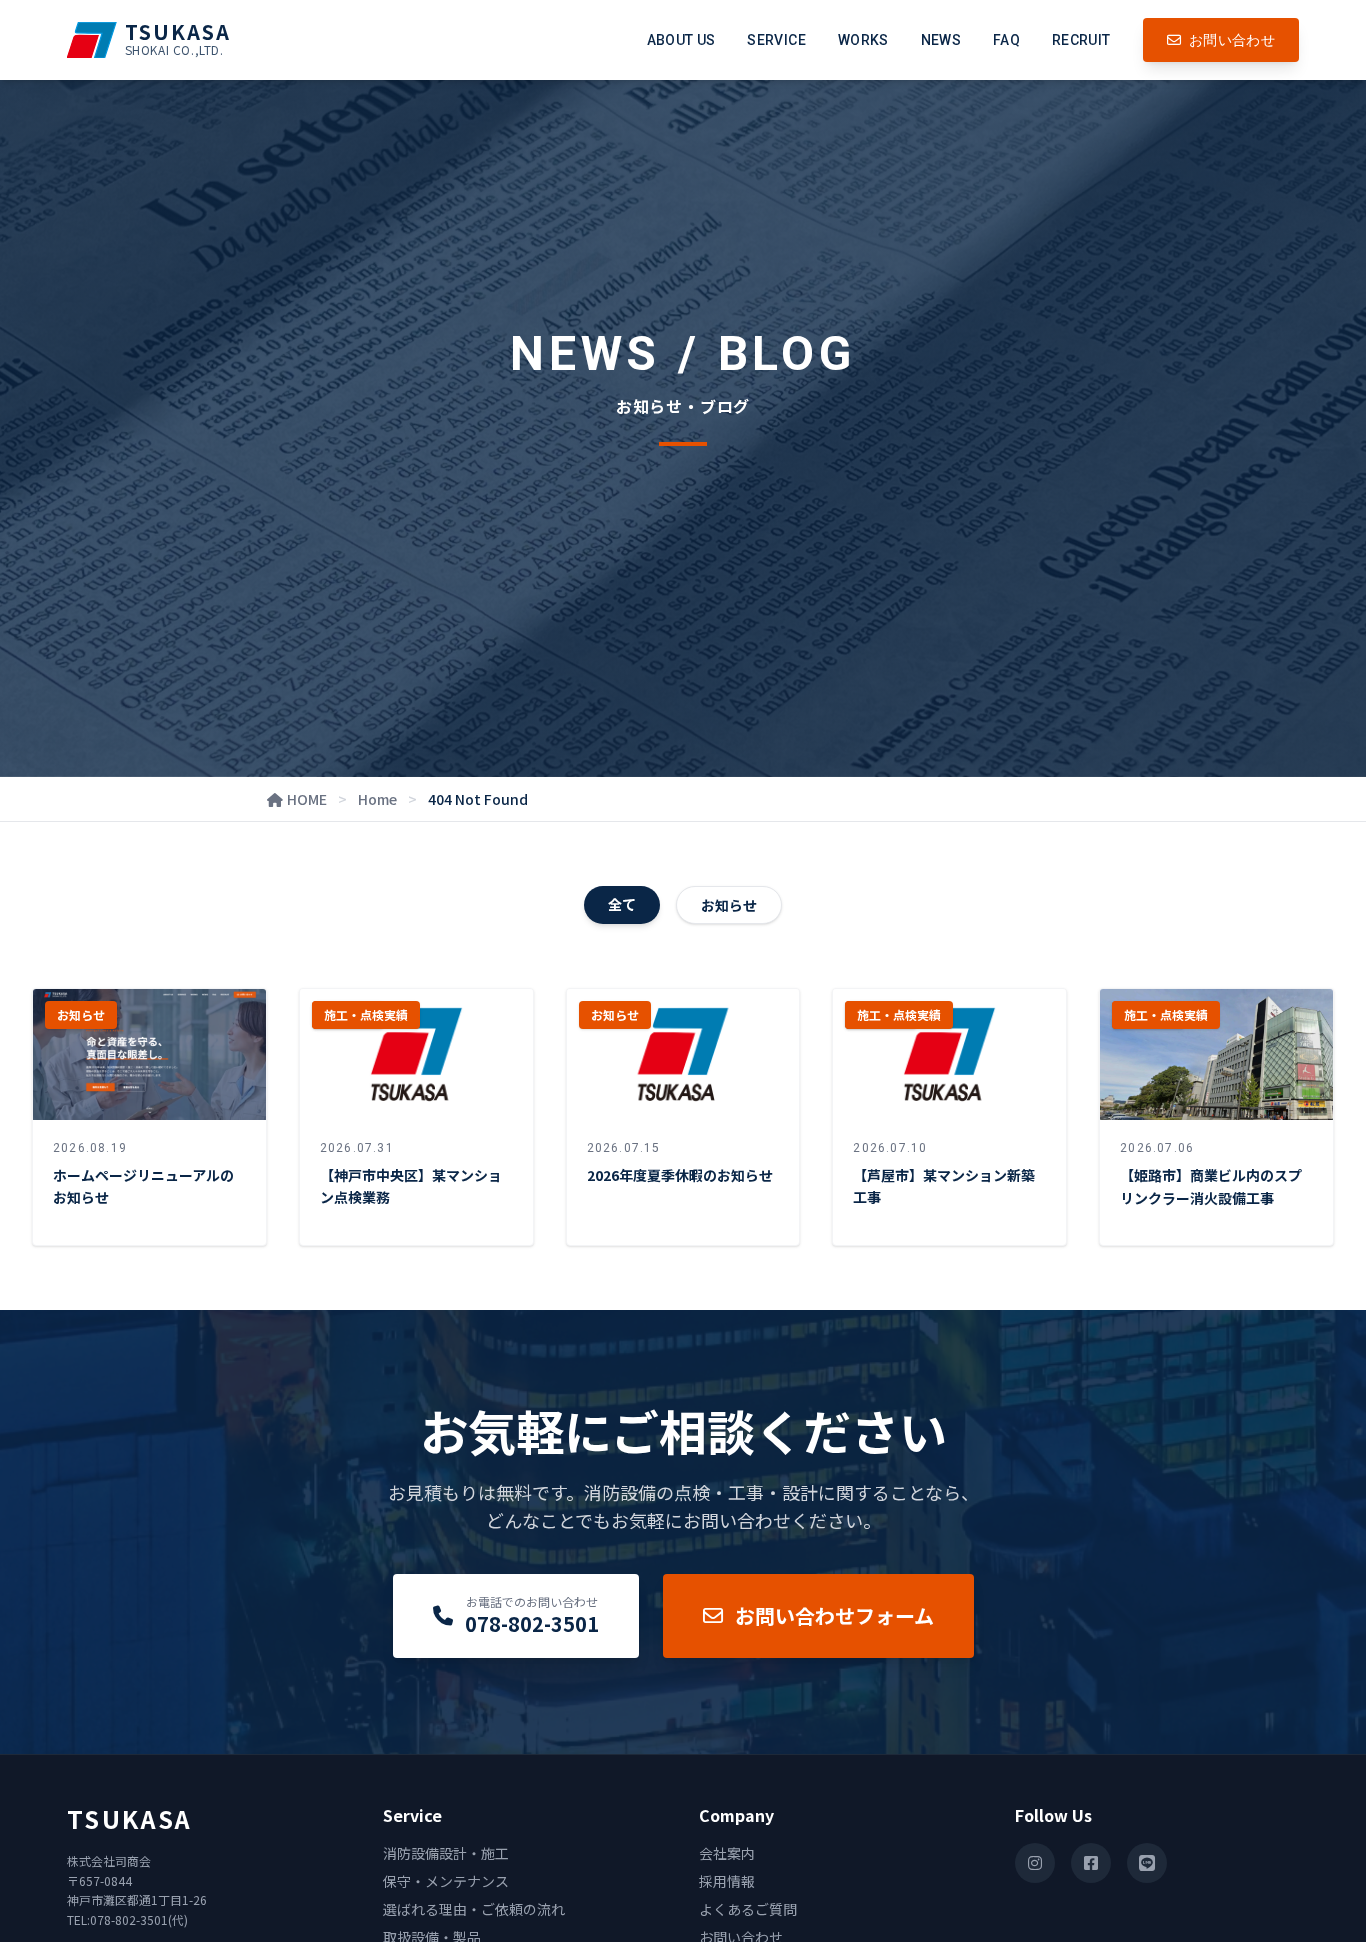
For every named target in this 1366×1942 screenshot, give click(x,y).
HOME (307, 799)
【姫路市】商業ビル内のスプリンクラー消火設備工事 (1211, 1186)
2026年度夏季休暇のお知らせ (680, 1175)
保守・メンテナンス (446, 1881)
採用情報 (727, 1881)
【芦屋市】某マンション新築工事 (944, 1186)
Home (377, 799)
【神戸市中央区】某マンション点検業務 (411, 1186)
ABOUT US (681, 40)
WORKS (863, 40)
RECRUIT (1081, 40)
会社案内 (727, 1853)
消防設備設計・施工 (446, 1853)
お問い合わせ (1232, 40)
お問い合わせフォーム (834, 1615)
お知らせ (729, 905)
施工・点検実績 (366, 1014)
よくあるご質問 (748, 1909)
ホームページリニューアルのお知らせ (143, 1186)
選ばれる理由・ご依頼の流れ (474, 1909)
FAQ (1006, 40)
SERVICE (776, 40)
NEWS (941, 40)
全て (622, 904)
